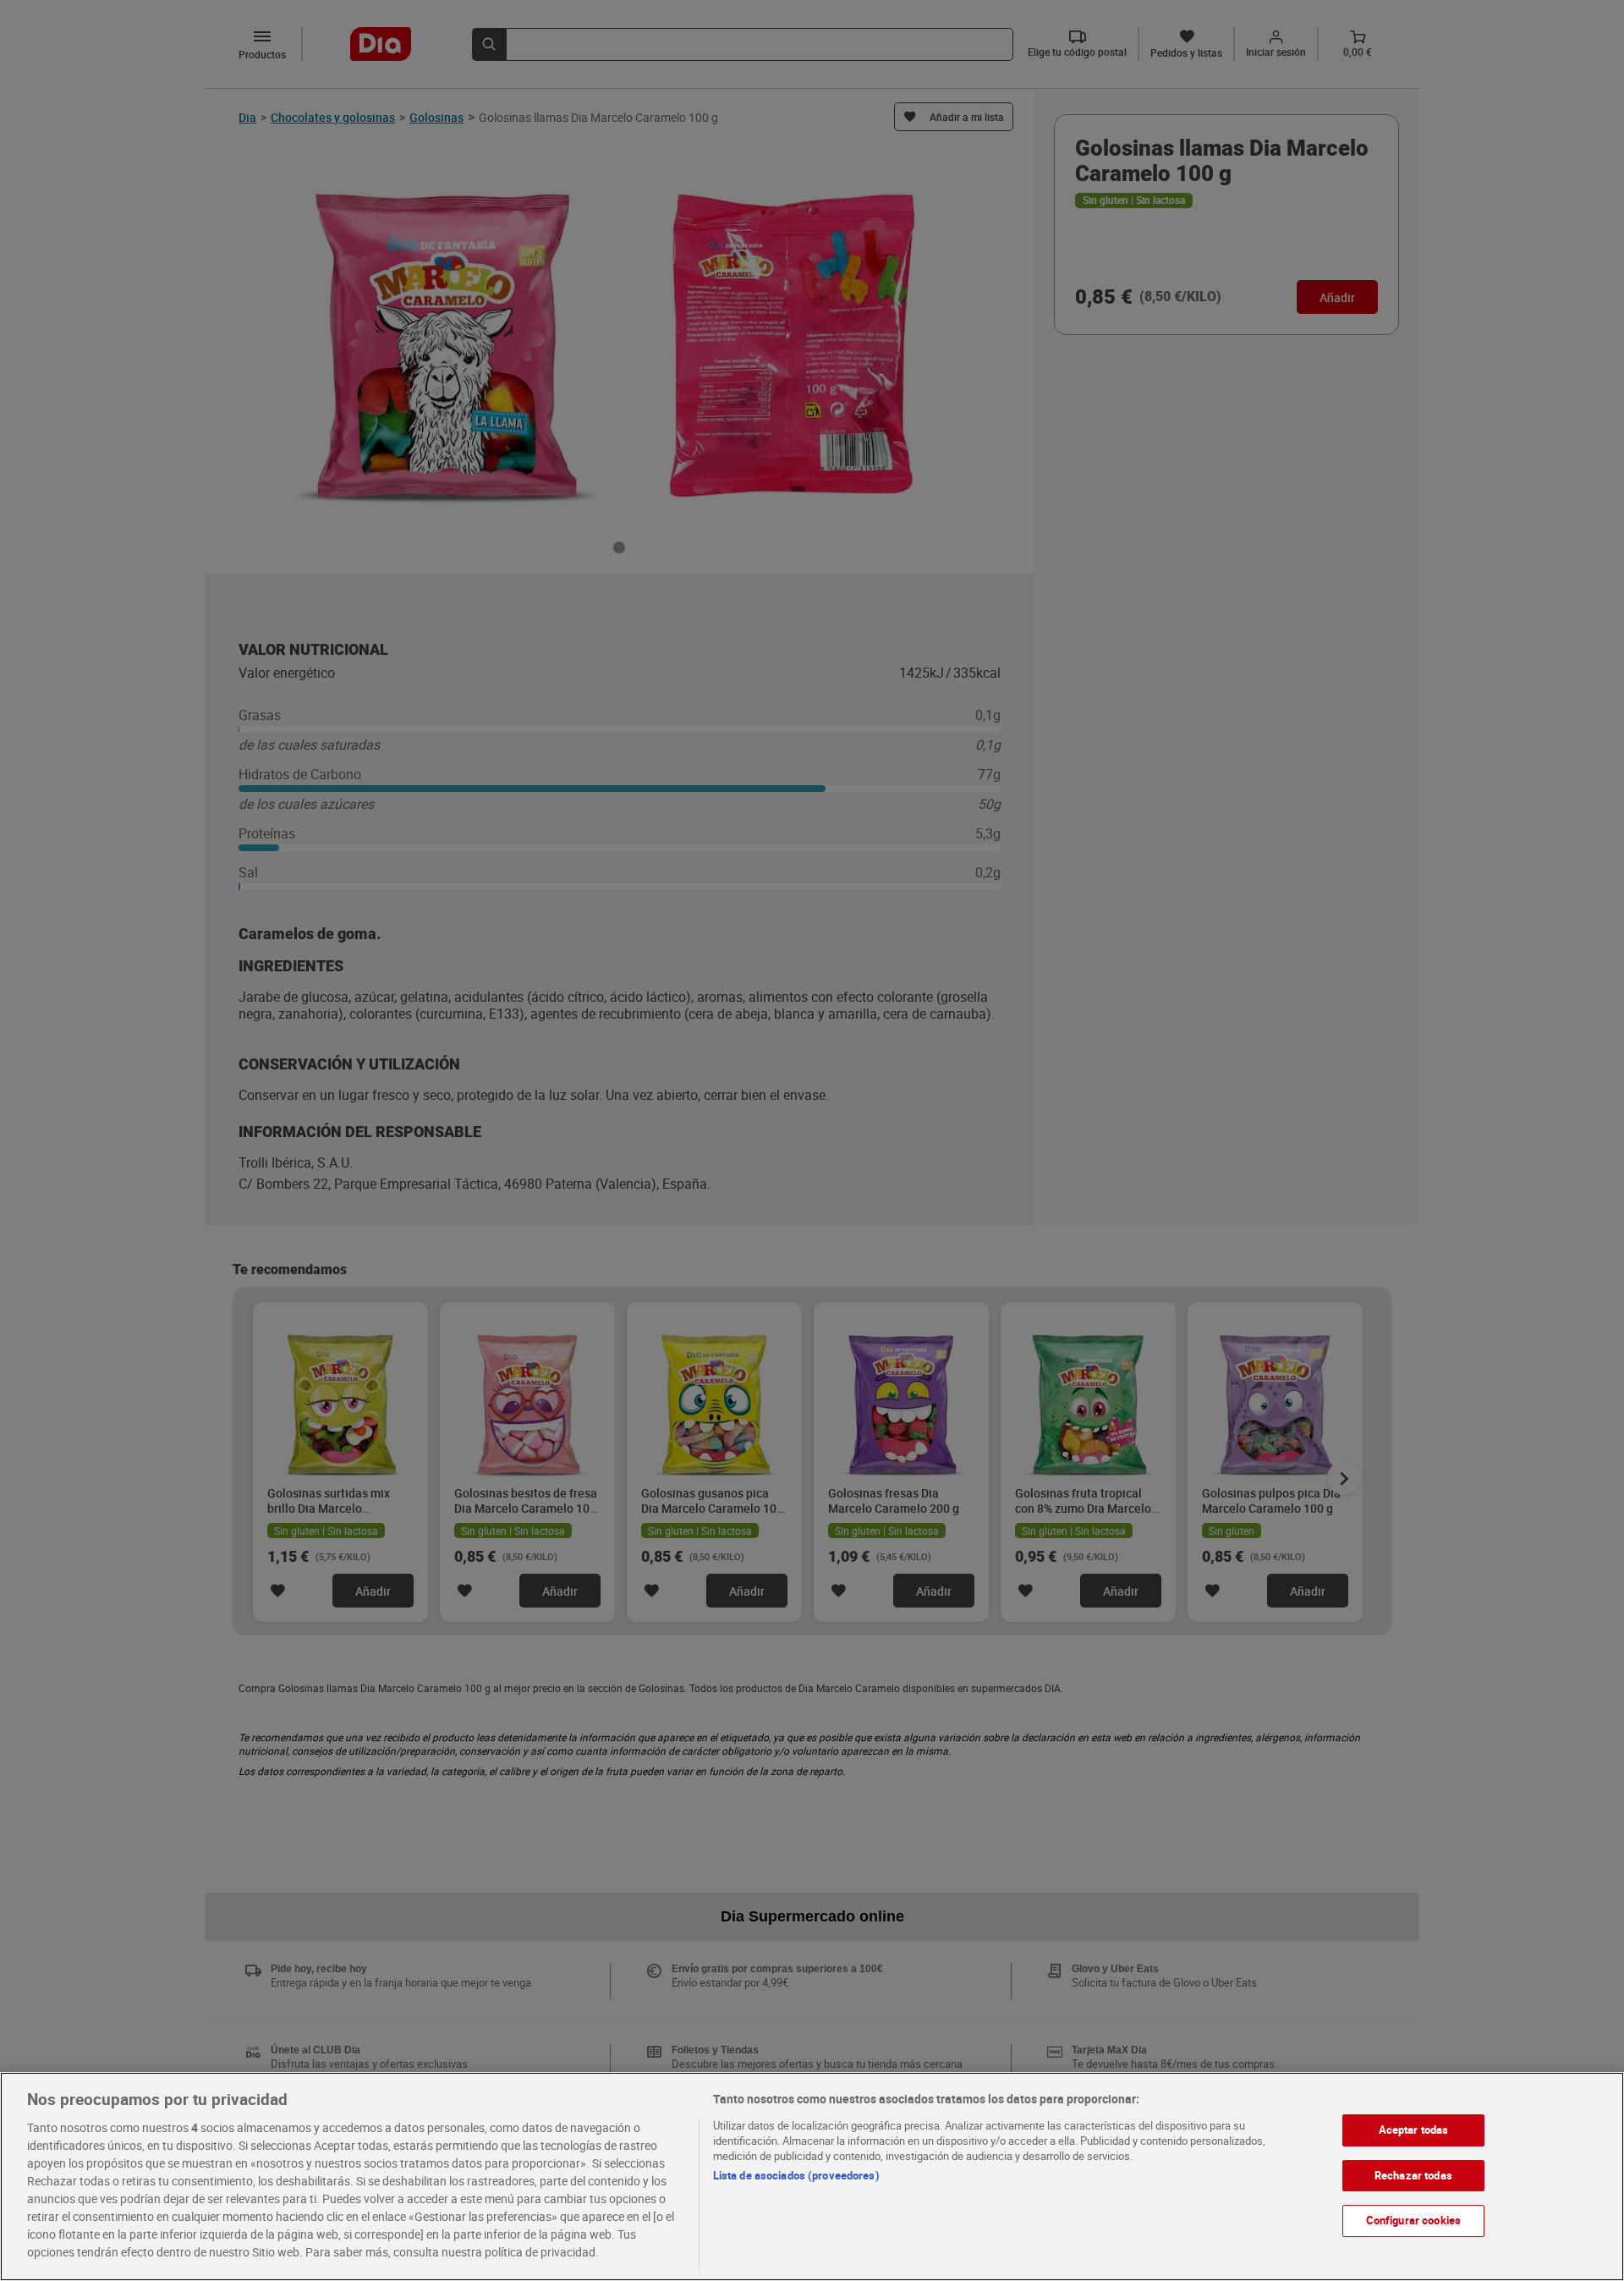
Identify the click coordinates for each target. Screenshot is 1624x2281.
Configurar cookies (1413, 2220)
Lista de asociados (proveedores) (796, 2175)
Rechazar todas (1413, 2174)
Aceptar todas (1414, 2130)
